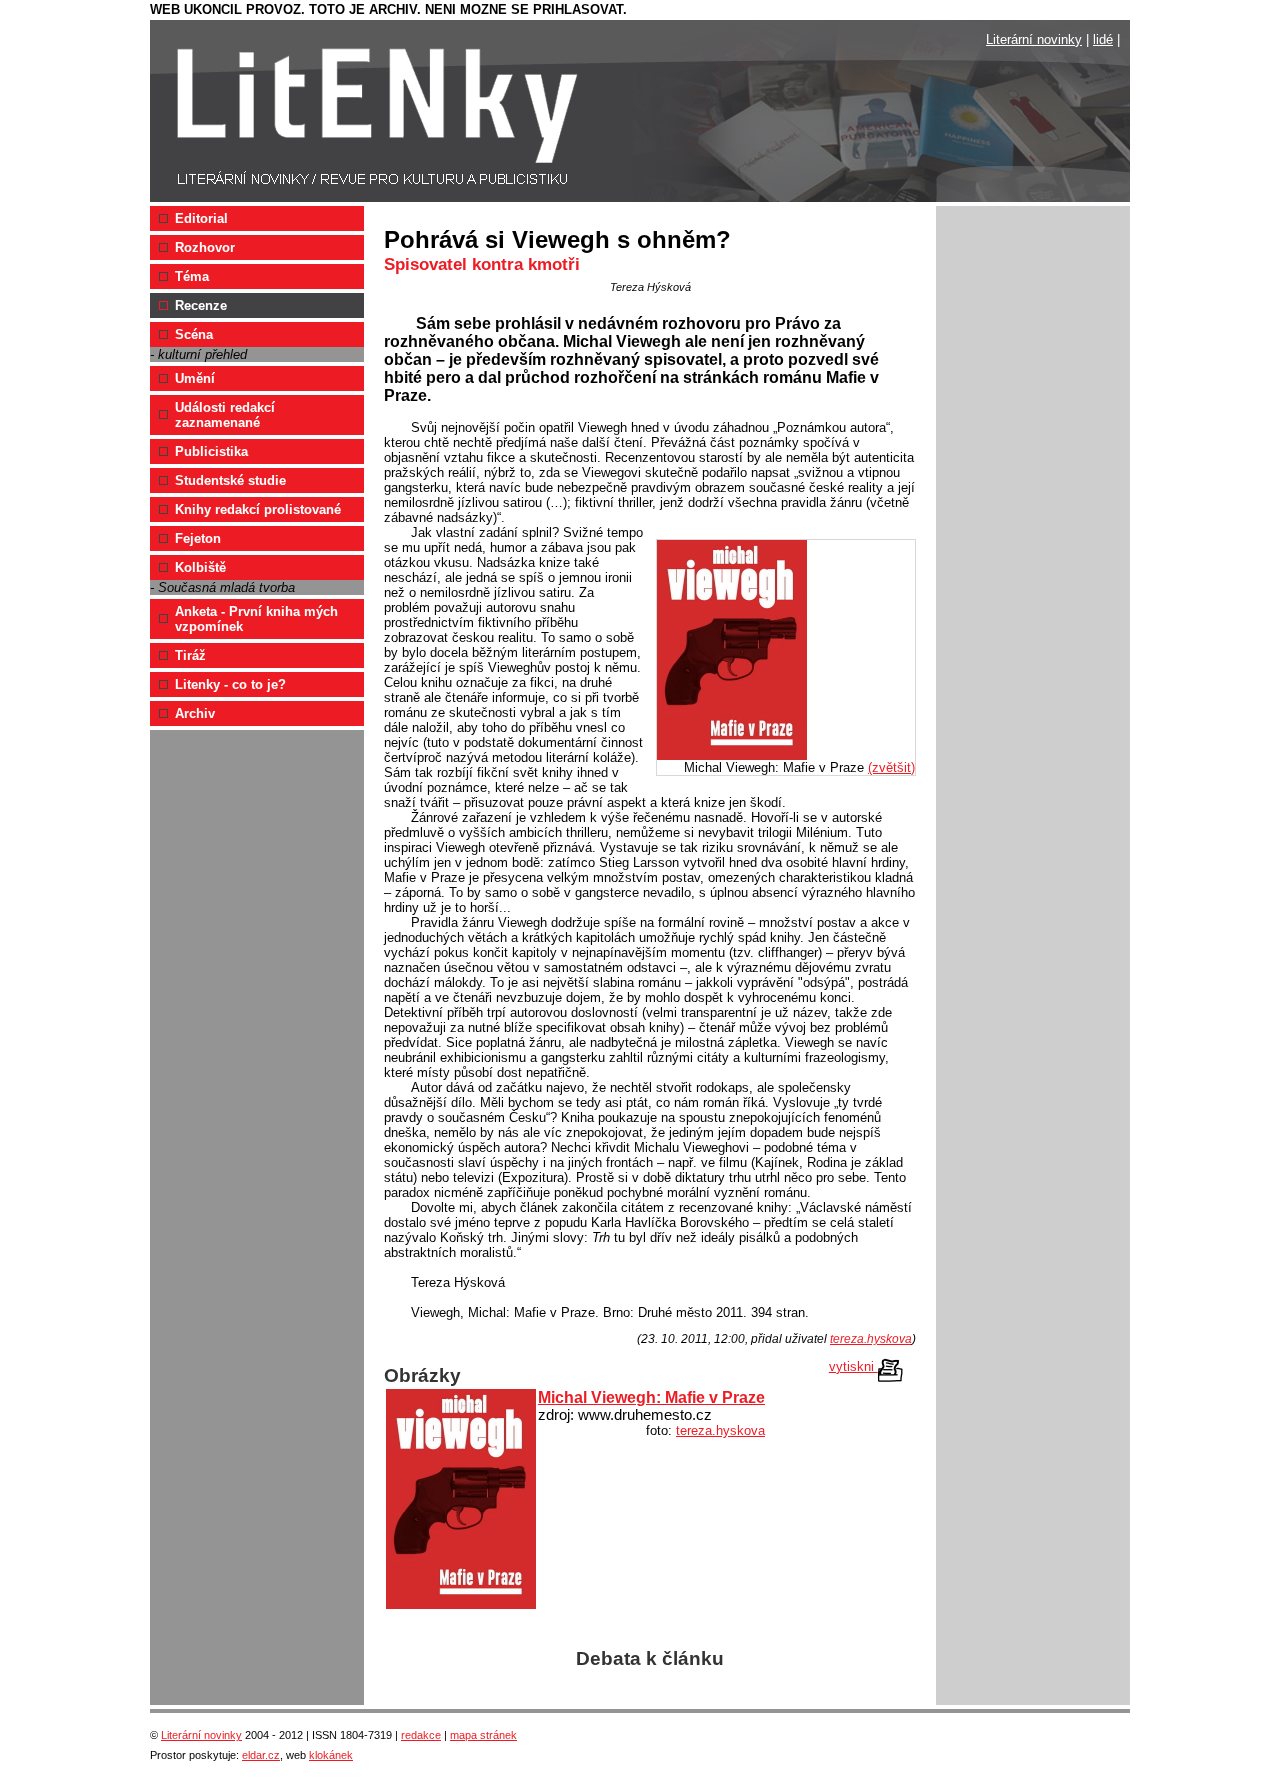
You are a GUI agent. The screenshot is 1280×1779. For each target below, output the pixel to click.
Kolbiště (200, 567)
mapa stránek (483, 1735)
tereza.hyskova (871, 1339)
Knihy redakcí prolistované (258, 509)
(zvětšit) (891, 767)
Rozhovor (205, 247)
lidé (1103, 39)
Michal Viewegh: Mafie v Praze (651, 1397)
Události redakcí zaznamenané (225, 415)
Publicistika (211, 451)
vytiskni (853, 1366)
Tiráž (190, 655)
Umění (195, 378)
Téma (192, 276)
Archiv (195, 713)
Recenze (201, 305)
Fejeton (198, 538)
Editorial (201, 218)
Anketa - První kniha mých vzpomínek (256, 619)
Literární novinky (1034, 39)
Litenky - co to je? (230, 684)
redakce (421, 1735)
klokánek (331, 1755)
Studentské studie (230, 480)
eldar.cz (261, 1755)
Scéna (194, 334)
